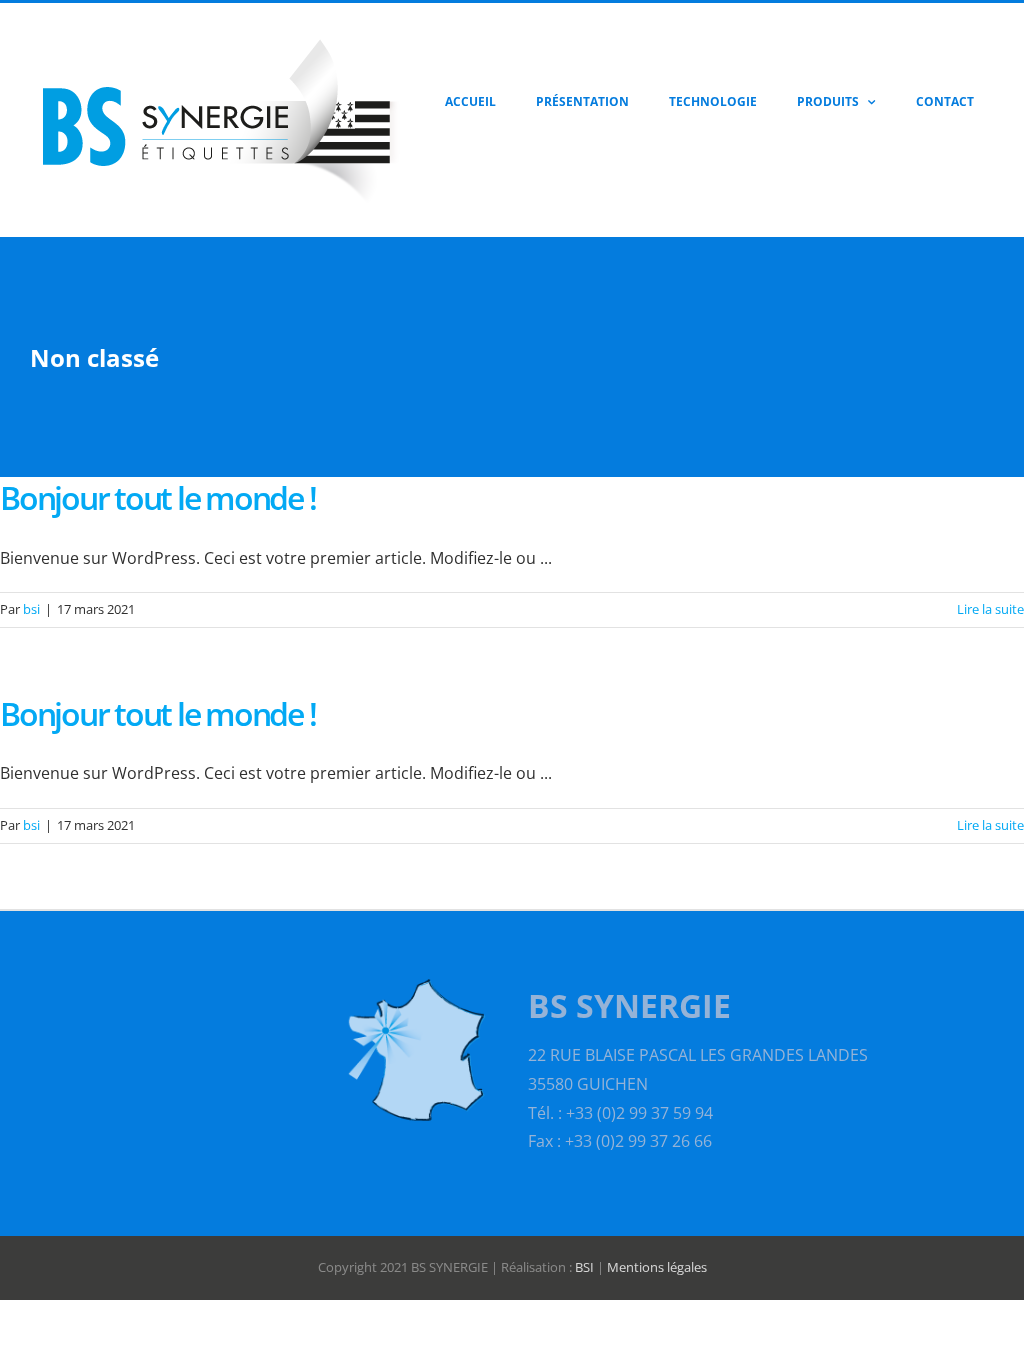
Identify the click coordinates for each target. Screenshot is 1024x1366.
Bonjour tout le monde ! (157, 497)
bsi (31, 609)
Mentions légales (657, 1267)
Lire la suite (990, 609)
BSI (584, 1267)
